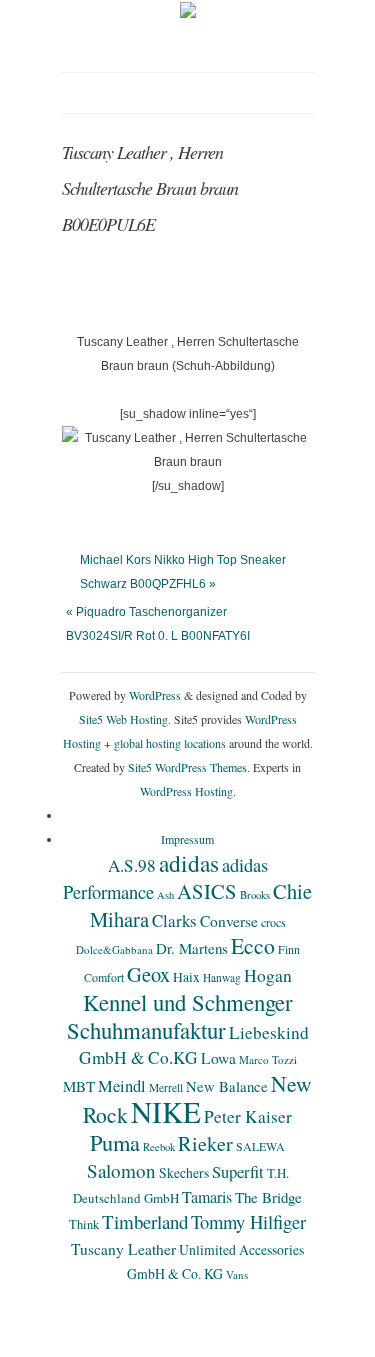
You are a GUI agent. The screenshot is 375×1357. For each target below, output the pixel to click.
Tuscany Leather (123, 1249)
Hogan (268, 975)
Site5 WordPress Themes (187, 767)
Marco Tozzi (268, 1059)
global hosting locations (170, 743)
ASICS (207, 891)
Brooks (255, 895)
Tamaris (207, 1196)
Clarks (174, 920)
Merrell (166, 1087)
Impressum (187, 839)
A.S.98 (132, 865)
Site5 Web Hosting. (125, 719)
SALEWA (260, 1146)
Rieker (205, 1143)
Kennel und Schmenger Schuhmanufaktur (180, 1016)
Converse (229, 921)
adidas (189, 863)
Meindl (122, 1086)
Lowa (218, 1058)
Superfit (238, 1172)
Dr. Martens (192, 948)
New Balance (227, 1086)
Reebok (159, 1147)
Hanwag (222, 977)
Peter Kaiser (248, 1116)
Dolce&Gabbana (114, 949)
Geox (148, 974)
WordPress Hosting (186, 791)
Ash (165, 895)
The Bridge (268, 1197)
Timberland (145, 1221)
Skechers (184, 1172)
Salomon (121, 1170)
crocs (273, 922)
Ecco (253, 945)
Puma (115, 1142)
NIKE (166, 1111)
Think (84, 1224)
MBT (79, 1086)
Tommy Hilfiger (248, 1221)
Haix (186, 977)
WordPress (155, 695)
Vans (237, 1274)
